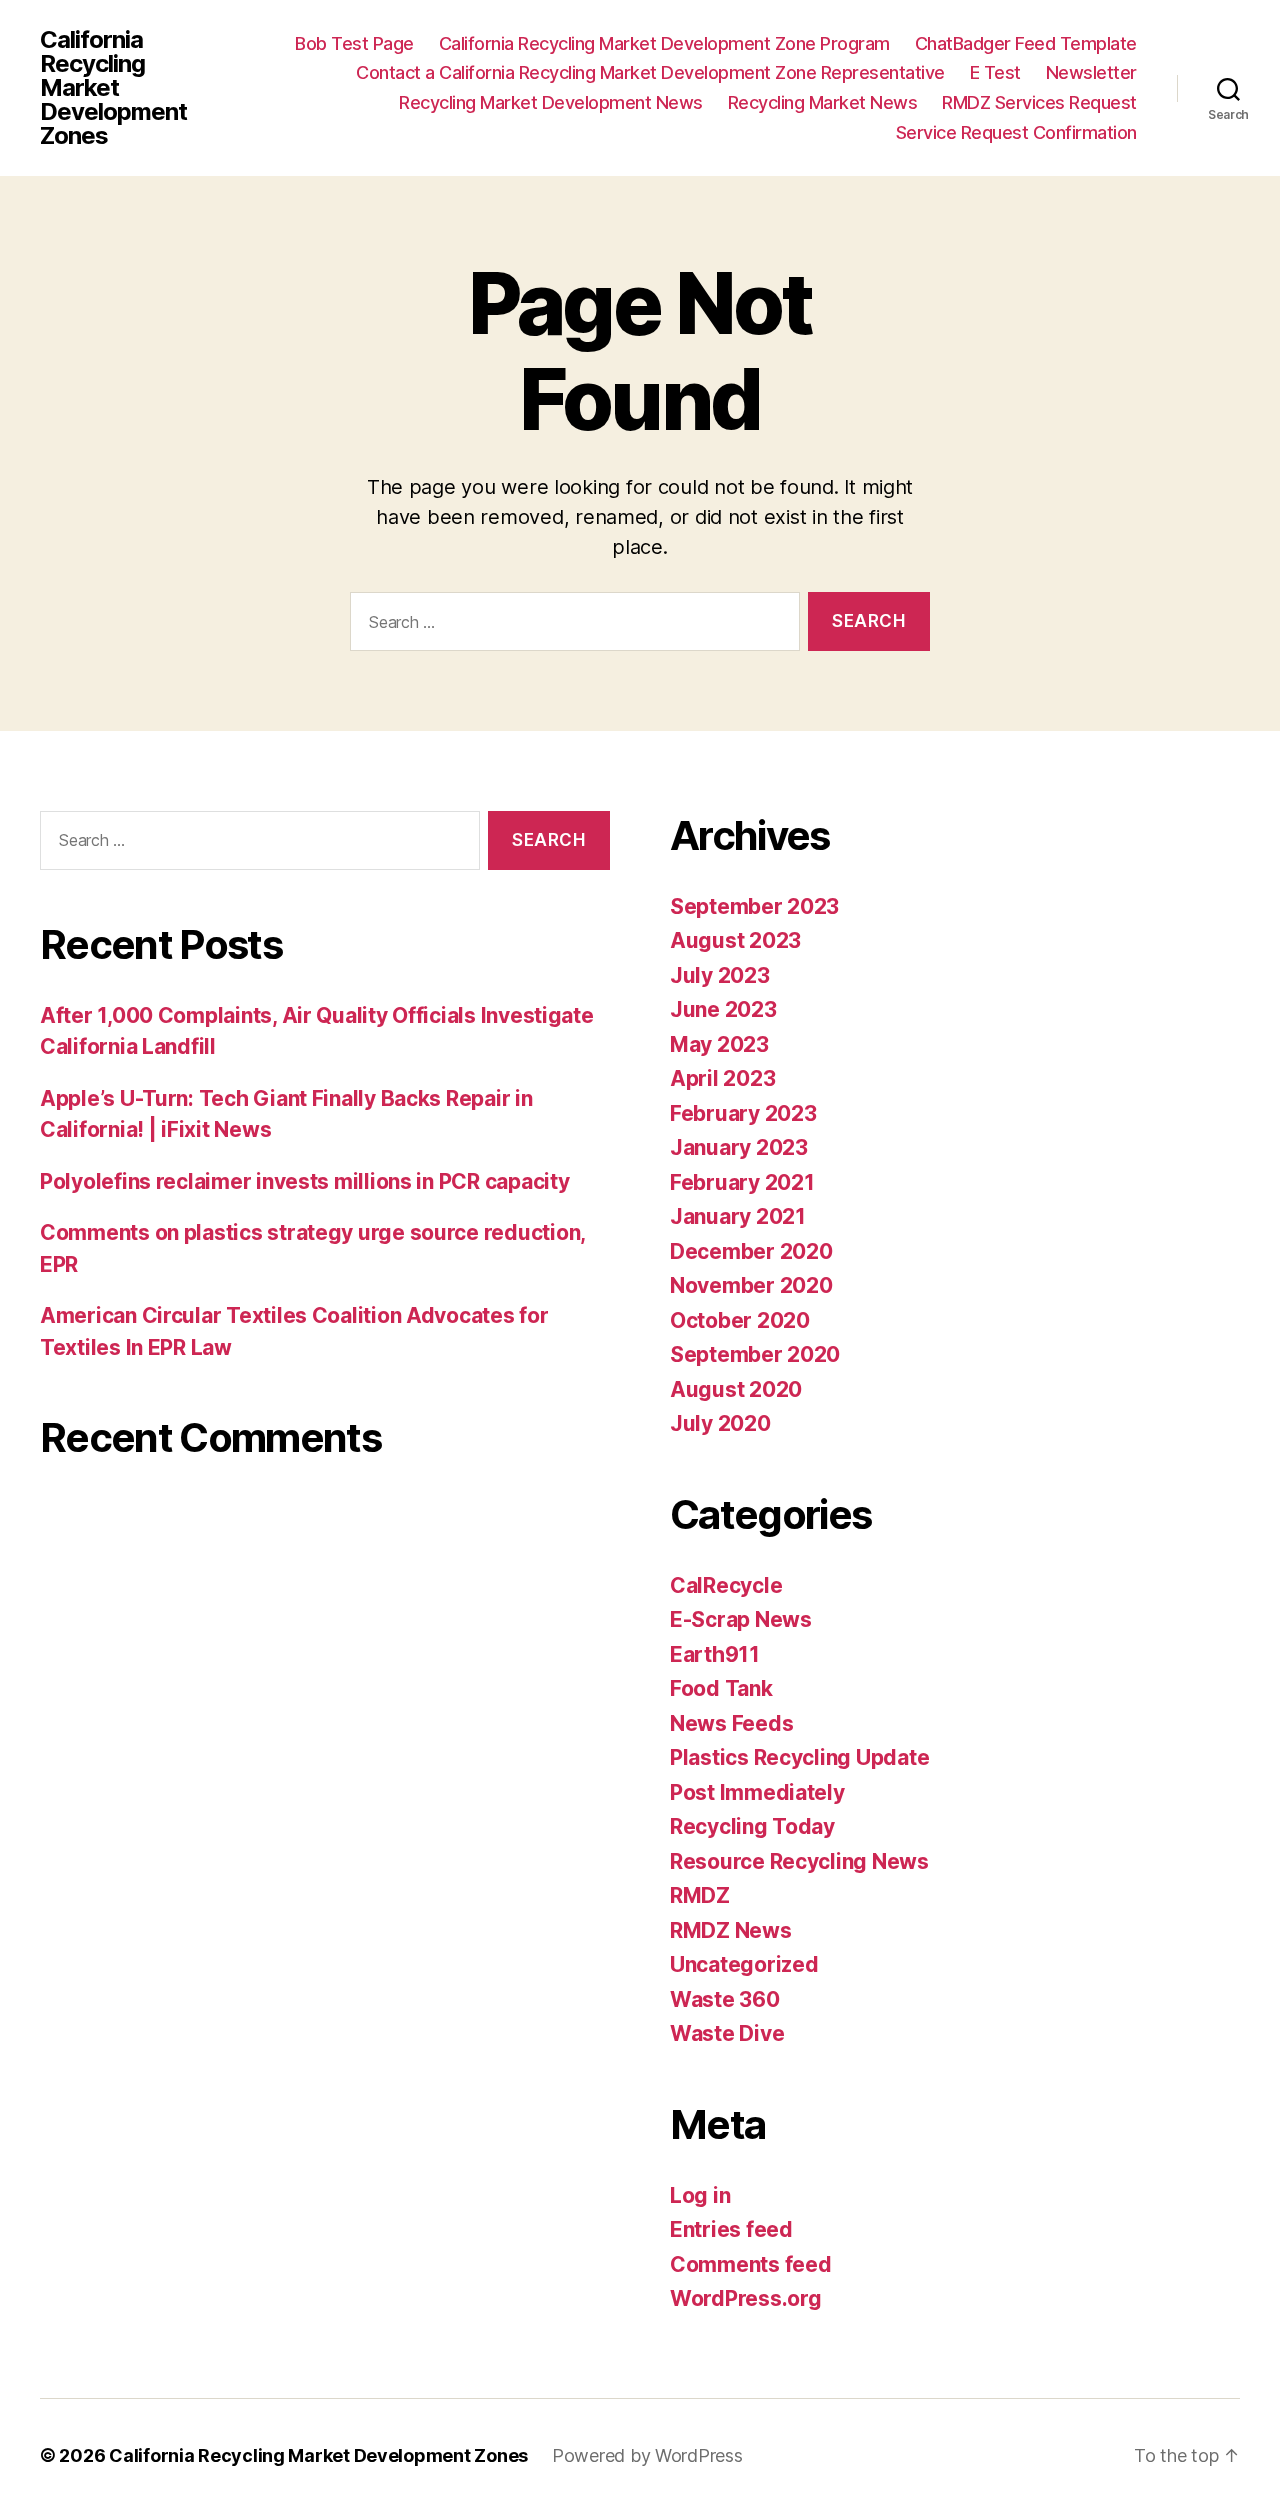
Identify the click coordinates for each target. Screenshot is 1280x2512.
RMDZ (700, 1895)
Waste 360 (725, 1999)
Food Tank (721, 1688)
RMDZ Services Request (1039, 102)
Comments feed (751, 2264)
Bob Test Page (354, 43)
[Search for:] (571, 625)
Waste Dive (727, 2033)
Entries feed (731, 2229)
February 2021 (742, 1182)
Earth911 (715, 1654)
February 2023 (743, 1113)
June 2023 (723, 1009)
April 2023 (722, 1078)
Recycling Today (752, 1826)
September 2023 (754, 906)
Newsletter (1091, 72)
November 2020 (751, 1285)
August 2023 (735, 940)
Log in (700, 2195)
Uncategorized (744, 1964)
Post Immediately (757, 1792)
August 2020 (736, 1389)
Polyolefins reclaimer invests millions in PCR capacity (304, 1181)
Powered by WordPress (647, 2455)
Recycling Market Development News (551, 102)
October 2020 (740, 1320)
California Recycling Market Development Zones (113, 88)
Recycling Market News (823, 102)
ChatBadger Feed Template (1026, 43)
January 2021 (738, 1216)
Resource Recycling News (799, 1861)
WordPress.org (746, 2298)
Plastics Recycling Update (799, 1757)
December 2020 (751, 1251)
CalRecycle (726, 1585)
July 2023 (720, 975)
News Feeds (731, 1723)
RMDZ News (731, 1930)
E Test (995, 72)
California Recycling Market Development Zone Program (664, 43)
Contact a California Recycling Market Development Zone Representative (650, 72)
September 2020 (755, 1354)
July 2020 (720, 1423)
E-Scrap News (741, 1619)
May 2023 (719, 1044)
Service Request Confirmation (1016, 132)
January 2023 (739, 1147)
